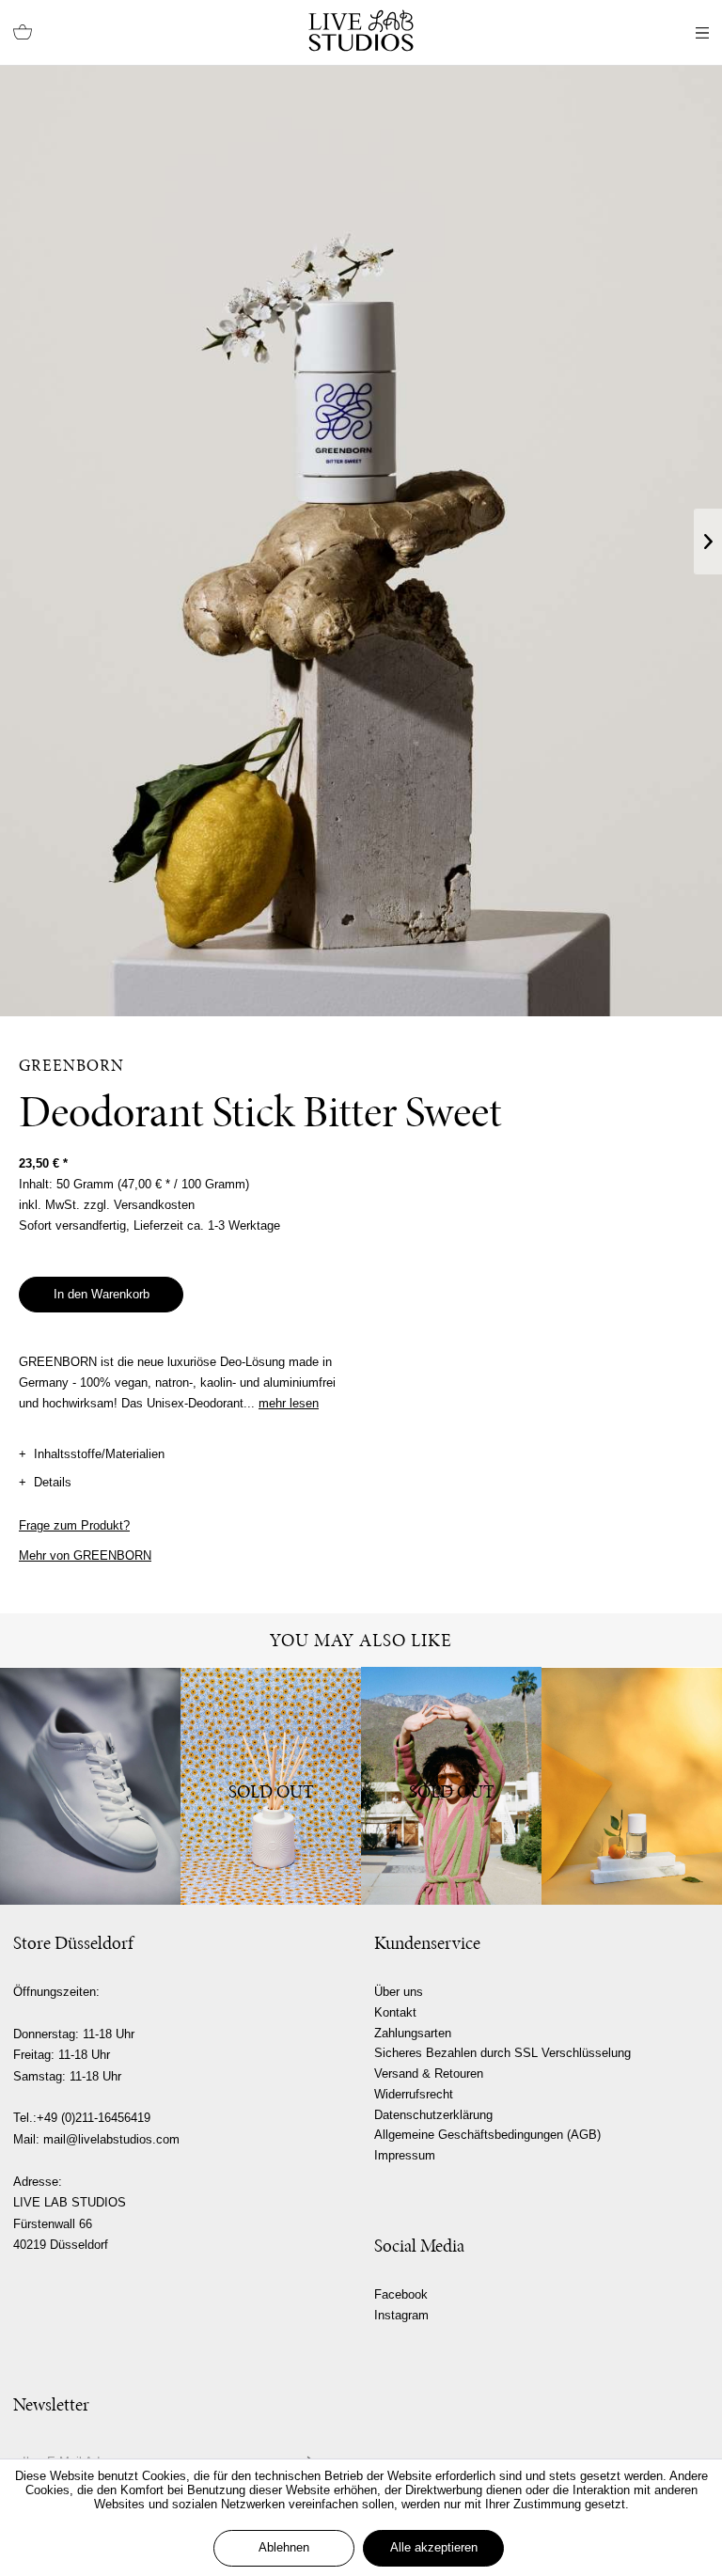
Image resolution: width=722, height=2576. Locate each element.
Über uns (399, 1992)
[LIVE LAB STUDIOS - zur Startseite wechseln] (361, 31)
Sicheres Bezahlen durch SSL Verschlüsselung (502, 2053)
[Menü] (702, 33)
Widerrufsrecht (414, 2094)
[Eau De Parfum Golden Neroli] (632, 1786)
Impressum (405, 2155)
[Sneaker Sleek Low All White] (90, 1786)
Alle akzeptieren (434, 2547)
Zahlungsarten (413, 2033)
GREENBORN (71, 1065)
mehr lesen (289, 1403)
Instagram (401, 2315)
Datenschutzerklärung (433, 2115)
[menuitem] (23, 33)
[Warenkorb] (23, 33)
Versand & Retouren (429, 2073)
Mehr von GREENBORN (85, 1555)
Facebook (401, 2294)
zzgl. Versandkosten (139, 1205)
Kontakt (395, 2012)
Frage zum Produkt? (74, 1525)
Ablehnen (284, 2547)
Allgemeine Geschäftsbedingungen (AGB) (487, 2135)
